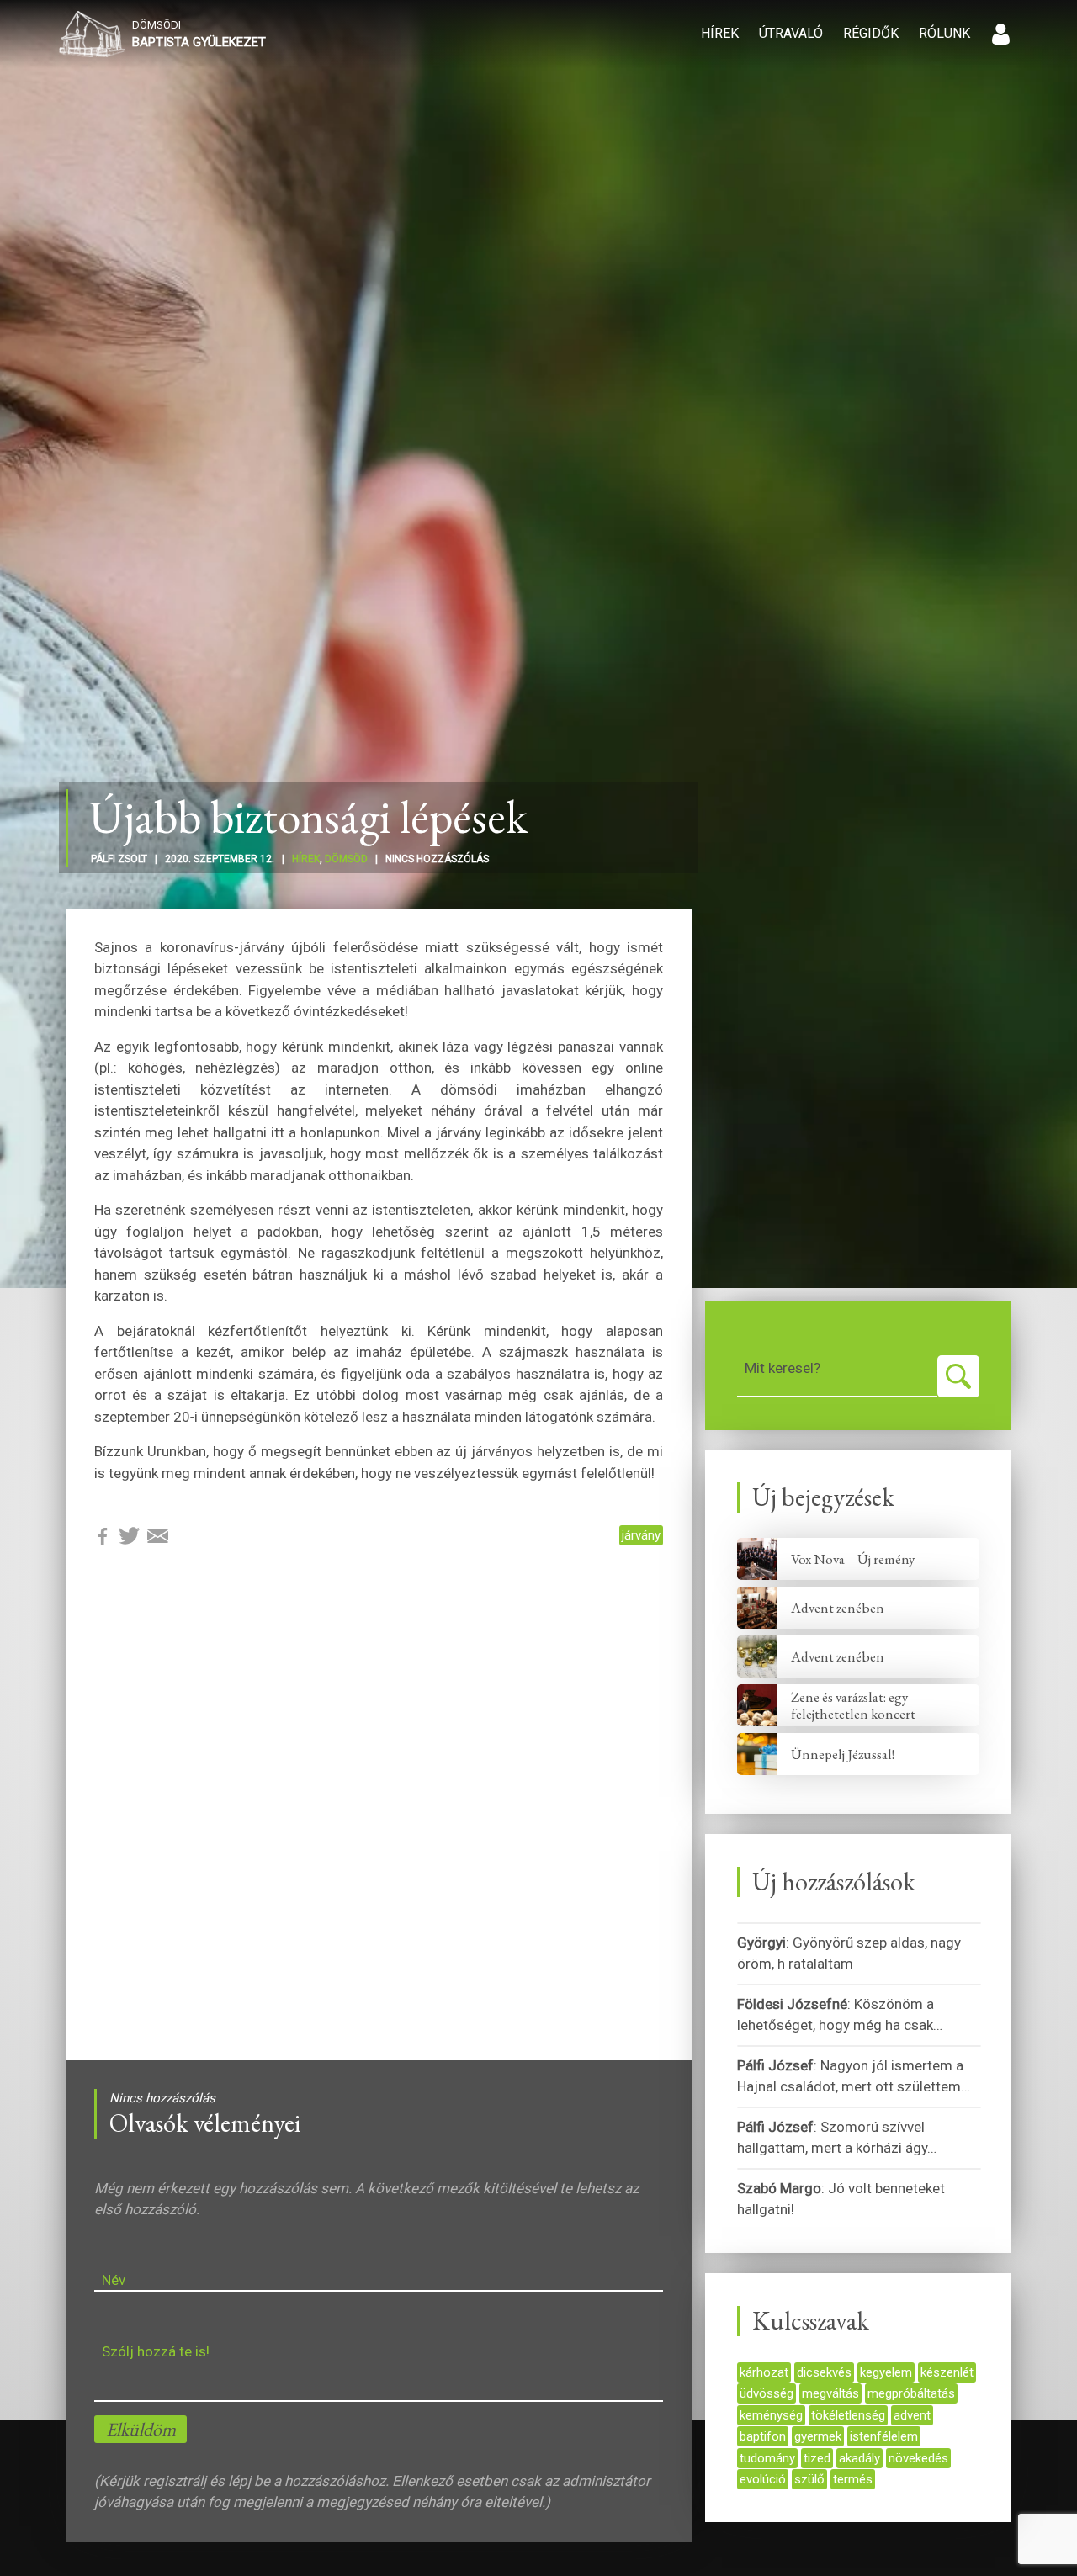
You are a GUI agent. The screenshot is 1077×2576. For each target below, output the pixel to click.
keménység (771, 2415)
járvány (641, 1535)
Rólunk (944, 33)
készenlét (947, 2372)
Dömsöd (346, 859)
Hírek (720, 33)
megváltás (830, 2393)
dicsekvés (824, 2372)
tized (817, 2458)
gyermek (818, 2436)
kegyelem (886, 2372)
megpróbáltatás (911, 2393)
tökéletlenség (848, 2415)
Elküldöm (141, 2429)
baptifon (763, 2436)
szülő (809, 2479)
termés (853, 2479)
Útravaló (791, 33)
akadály (859, 2458)
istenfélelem (884, 2436)
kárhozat (764, 2372)
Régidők (871, 33)
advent (912, 2415)
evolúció (763, 2479)
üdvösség (767, 2393)
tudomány (767, 2458)
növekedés (918, 2458)
